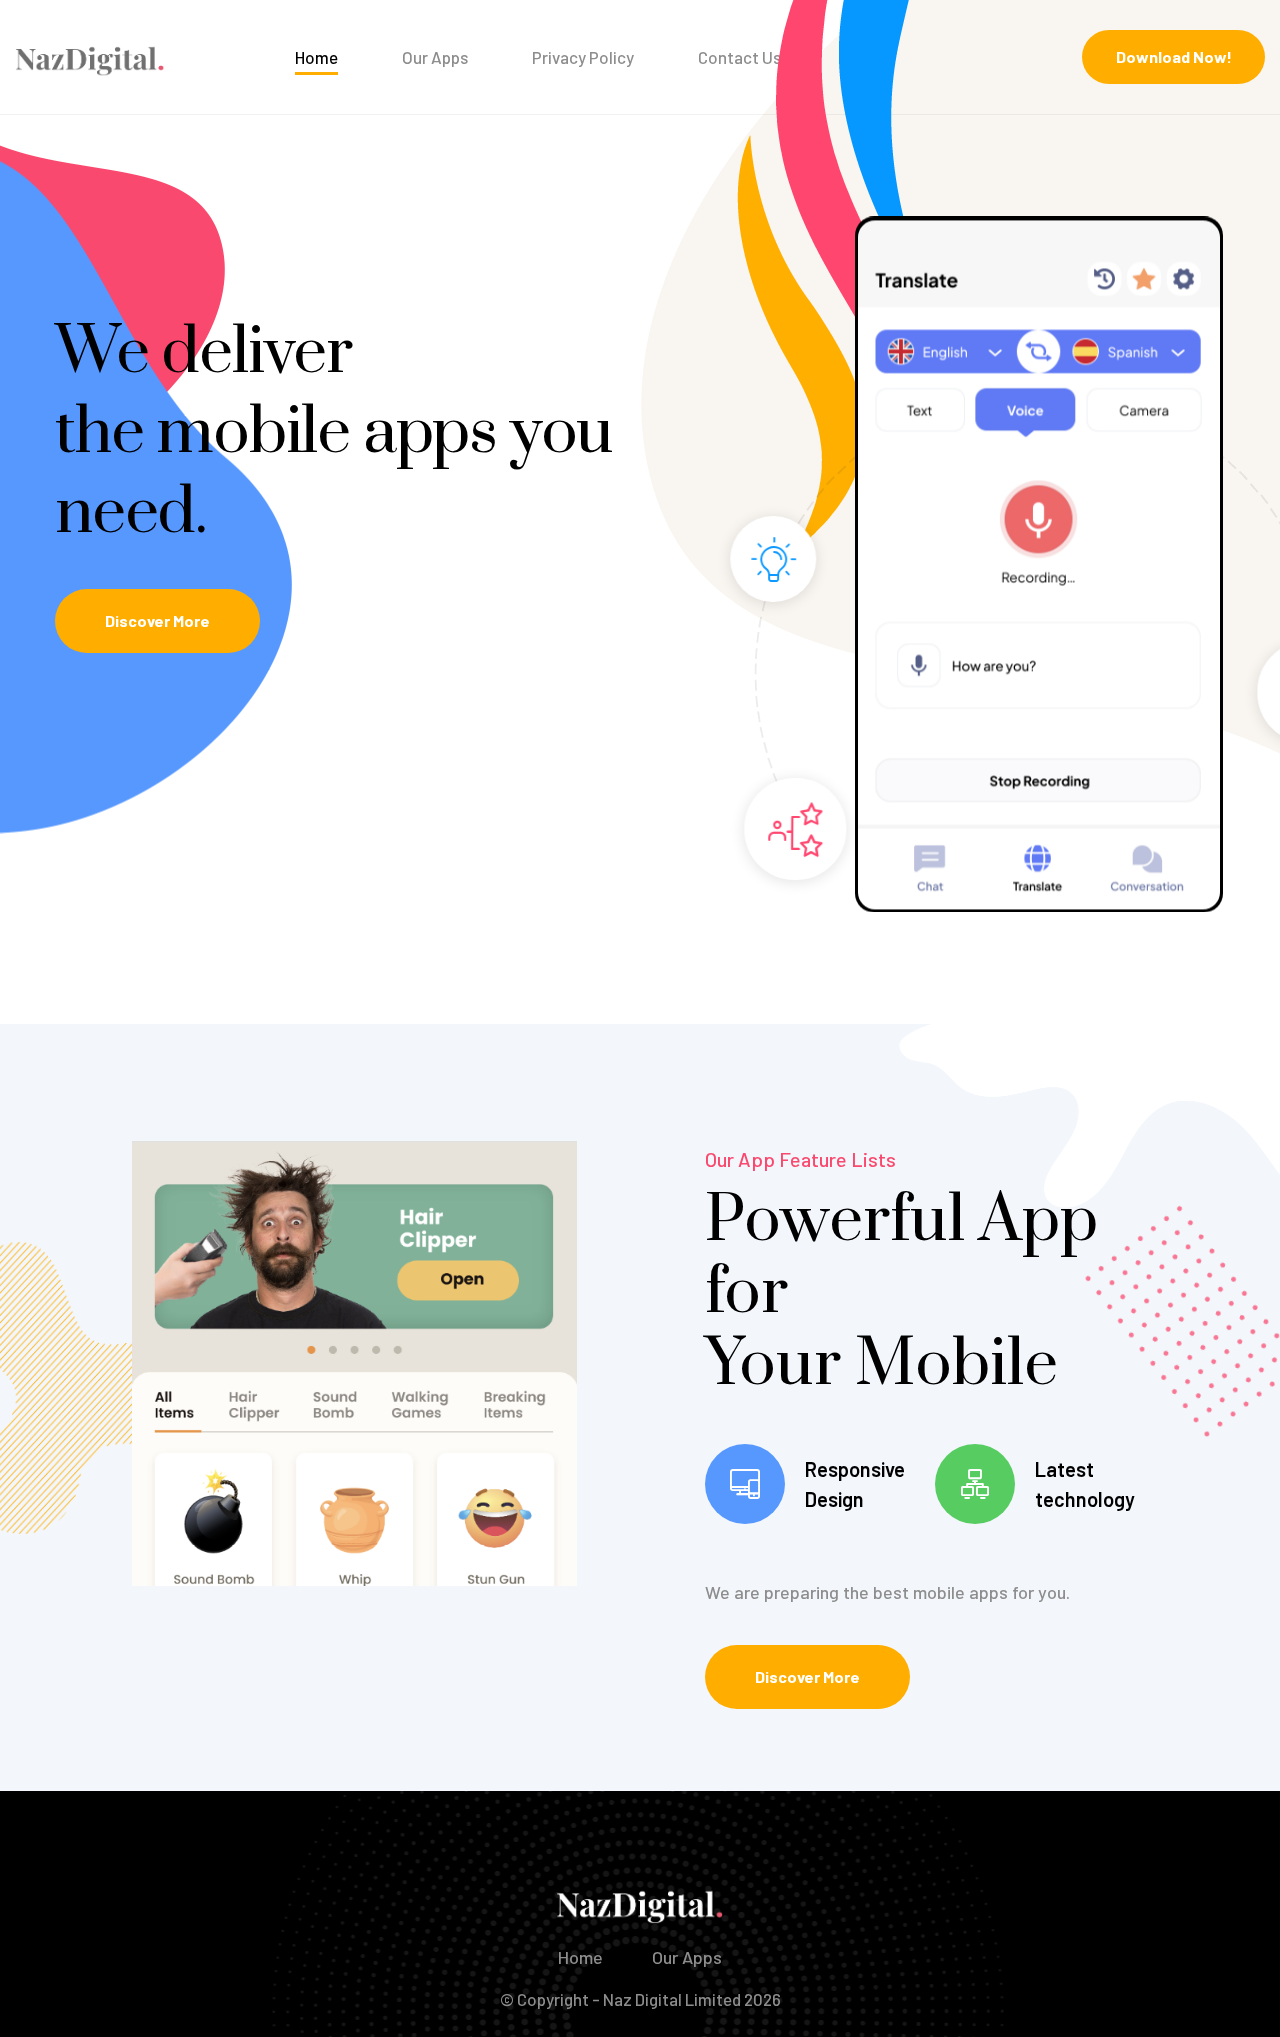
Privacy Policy (583, 57)
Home (316, 57)
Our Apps (435, 57)
